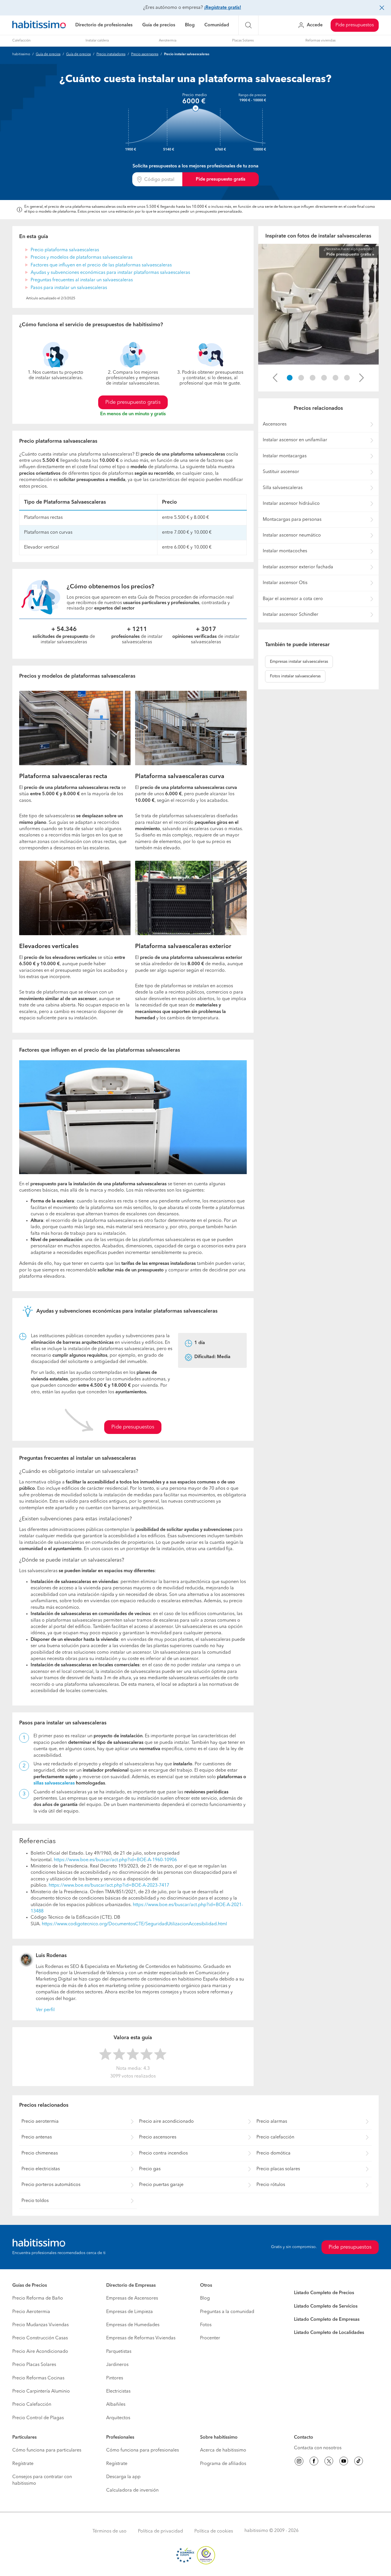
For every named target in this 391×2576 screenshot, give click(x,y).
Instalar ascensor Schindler (291, 615)
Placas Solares (243, 41)
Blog (190, 25)
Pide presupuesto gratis (221, 179)
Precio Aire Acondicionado (40, 2352)
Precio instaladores (111, 54)
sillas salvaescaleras (54, 1783)
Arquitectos (118, 2418)
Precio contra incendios (163, 2153)
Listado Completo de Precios (324, 2293)
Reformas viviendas (320, 41)
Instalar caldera (97, 41)
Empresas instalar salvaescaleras (299, 662)
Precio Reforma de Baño (38, 2298)
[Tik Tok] (359, 2462)
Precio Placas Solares (34, 2365)
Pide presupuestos (355, 25)
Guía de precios (159, 25)
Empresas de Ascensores (132, 2298)
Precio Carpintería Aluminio (41, 2391)
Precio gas (150, 2169)
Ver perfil (45, 2010)
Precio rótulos (271, 2185)
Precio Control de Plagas (38, 2418)
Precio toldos (35, 2201)
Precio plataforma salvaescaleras (65, 250)
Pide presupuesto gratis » (350, 254)
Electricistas (118, 2391)
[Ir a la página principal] (39, 25)
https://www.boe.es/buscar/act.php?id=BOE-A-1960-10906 (115, 1860)
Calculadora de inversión (132, 2490)
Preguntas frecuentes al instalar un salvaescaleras (82, 280)
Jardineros (117, 2365)
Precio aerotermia (40, 2122)
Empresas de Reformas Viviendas (141, 2338)
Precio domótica (273, 2153)
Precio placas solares (278, 2169)
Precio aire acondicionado (166, 2122)
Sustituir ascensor (281, 472)
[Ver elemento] (290, 378)
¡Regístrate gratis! (223, 8)
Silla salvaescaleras (283, 488)
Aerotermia (168, 41)
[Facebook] (314, 2462)
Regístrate (23, 2464)
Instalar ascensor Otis (285, 583)
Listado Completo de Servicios (326, 2306)
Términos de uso (109, 2531)
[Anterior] (275, 378)
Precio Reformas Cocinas (38, 2378)
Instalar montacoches (285, 551)
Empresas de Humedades (133, 2325)
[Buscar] (248, 25)
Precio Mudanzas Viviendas (41, 2325)
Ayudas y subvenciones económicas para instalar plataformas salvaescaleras (110, 273)
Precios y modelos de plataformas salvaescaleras (82, 258)
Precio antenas (37, 2137)
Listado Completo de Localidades (329, 2333)
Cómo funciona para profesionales (143, 2450)
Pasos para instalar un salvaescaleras (69, 288)
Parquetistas (119, 2352)
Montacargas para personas (292, 520)
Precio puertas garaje (161, 2185)
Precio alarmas (272, 2122)
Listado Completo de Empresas (327, 2320)
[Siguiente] (362, 378)
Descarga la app (123, 2477)
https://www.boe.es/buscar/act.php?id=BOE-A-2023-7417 (109, 1885)
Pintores (115, 2378)
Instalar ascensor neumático (292, 535)
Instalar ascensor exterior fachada (298, 567)
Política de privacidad (160, 2531)
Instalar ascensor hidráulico (291, 504)
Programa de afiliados (223, 2464)
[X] (329, 2462)
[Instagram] (299, 2462)
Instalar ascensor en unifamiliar (295, 440)
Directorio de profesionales (104, 25)
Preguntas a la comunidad (227, 2312)
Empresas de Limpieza (130, 2312)
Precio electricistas (41, 2169)
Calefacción (21, 41)
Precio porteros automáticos (51, 2185)
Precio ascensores (145, 54)
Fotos (206, 2325)
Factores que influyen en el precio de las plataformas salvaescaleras (101, 265)
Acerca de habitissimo (223, 2450)
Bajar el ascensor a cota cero (293, 599)
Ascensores (275, 424)
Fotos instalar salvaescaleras (295, 676)
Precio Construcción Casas (40, 2338)
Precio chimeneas (40, 2153)
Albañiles (116, 2405)
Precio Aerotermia (31, 2312)
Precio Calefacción (32, 2405)
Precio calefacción (275, 2137)
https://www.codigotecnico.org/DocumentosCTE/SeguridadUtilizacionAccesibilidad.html (134, 1924)
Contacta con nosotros (318, 2448)
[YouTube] (344, 2462)
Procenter (210, 2338)
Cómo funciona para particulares (47, 2450)
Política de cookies (214, 2531)
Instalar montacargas (285, 456)
